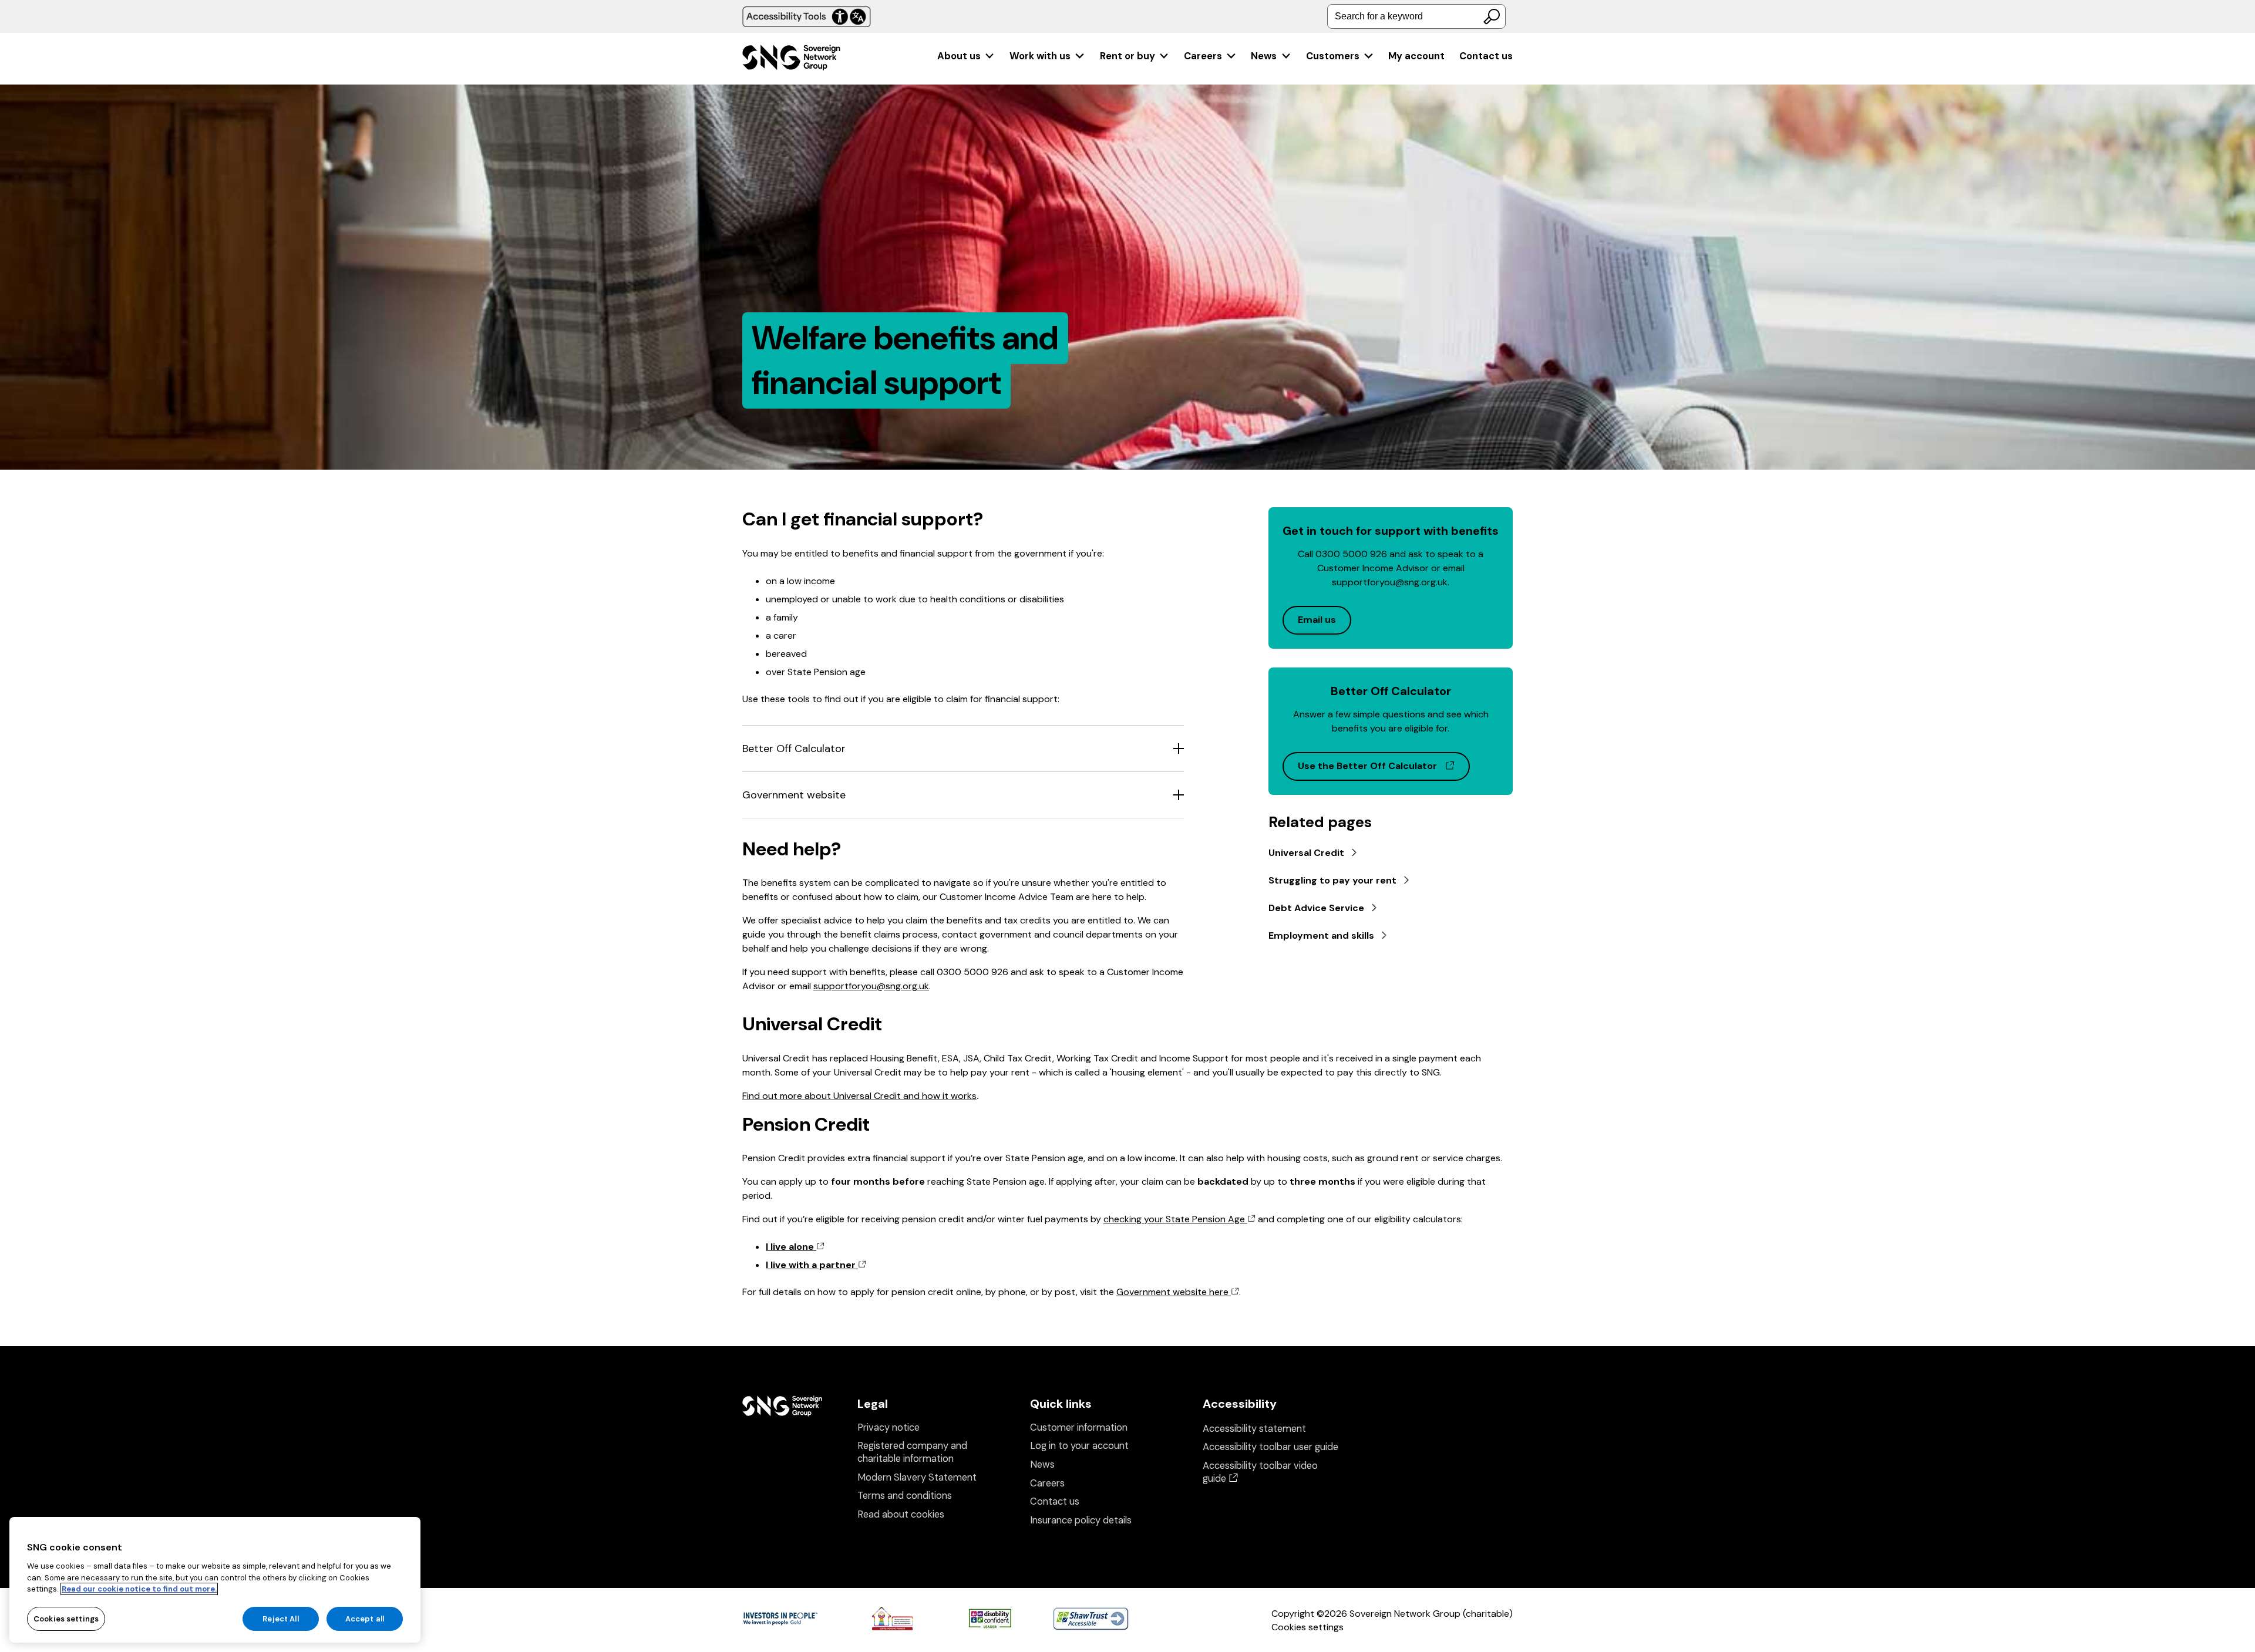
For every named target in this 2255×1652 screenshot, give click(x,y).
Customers (1333, 56)
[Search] (1492, 16)
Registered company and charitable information (912, 1452)
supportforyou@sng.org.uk (871, 986)
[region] (215, 1580)
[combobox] (1416, 16)
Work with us (1040, 56)
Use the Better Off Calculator (1384, 766)
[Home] (791, 59)
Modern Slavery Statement (917, 1477)
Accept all (365, 1618)
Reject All (280, 1618)
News (1264, 56)
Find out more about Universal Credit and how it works (859, 1096)
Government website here (1174, 1292)
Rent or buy (1127, 56)
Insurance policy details (1081, 1520)
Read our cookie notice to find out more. (139, 1589)
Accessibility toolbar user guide (1270, 1447)
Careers (1203, 56)
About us (959, 56)
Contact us (1486, 56)
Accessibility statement (1254, 1429)
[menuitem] (966, 56)
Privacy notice (888, 1427)
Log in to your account (1079, 1446)
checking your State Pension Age (1175, 1219)
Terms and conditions (905, 1496)
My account (1416, 56)
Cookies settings (1307, 1627)
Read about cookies (901, 1514)
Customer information (1079, 1427)
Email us (1317, 620)
